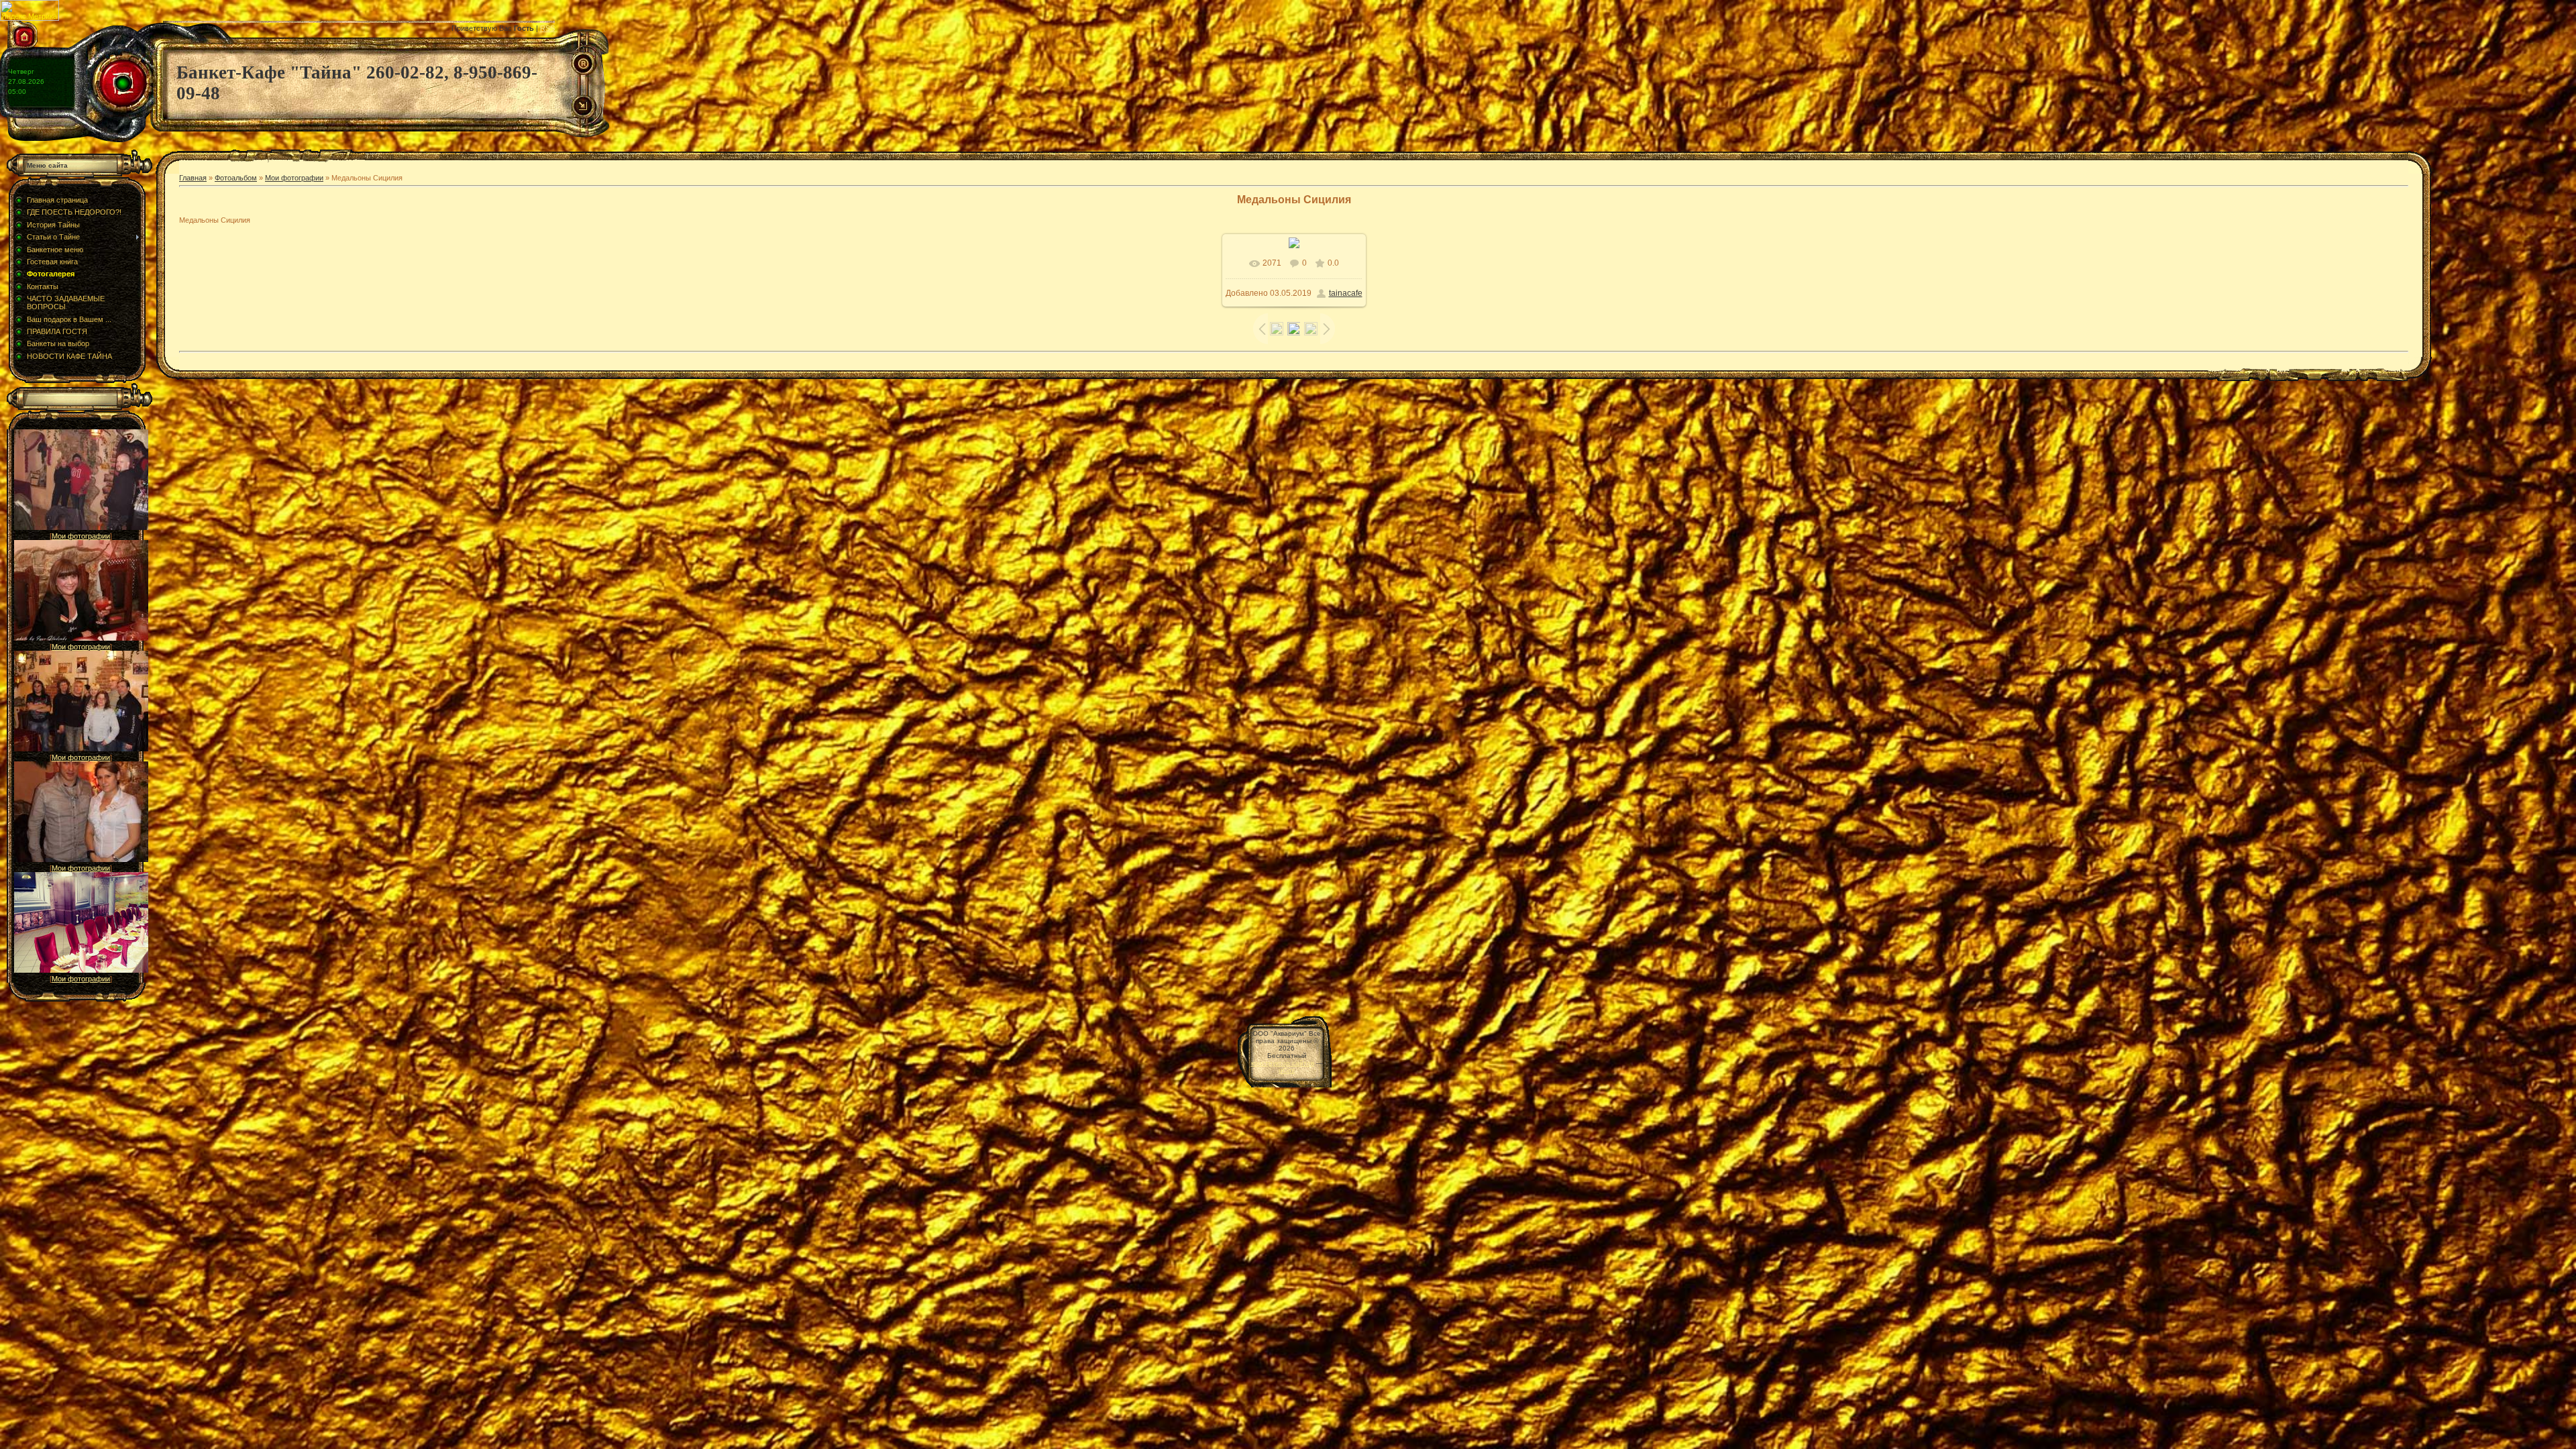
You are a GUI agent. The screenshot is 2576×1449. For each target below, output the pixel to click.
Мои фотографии (81, 536)
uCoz (1287, 1070)
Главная (193, 178)
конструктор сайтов (1283, 1063)
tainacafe (1346, 293)
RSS (547, 28)
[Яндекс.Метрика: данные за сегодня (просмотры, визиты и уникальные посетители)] (30, 10)
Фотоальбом (236, 178)
